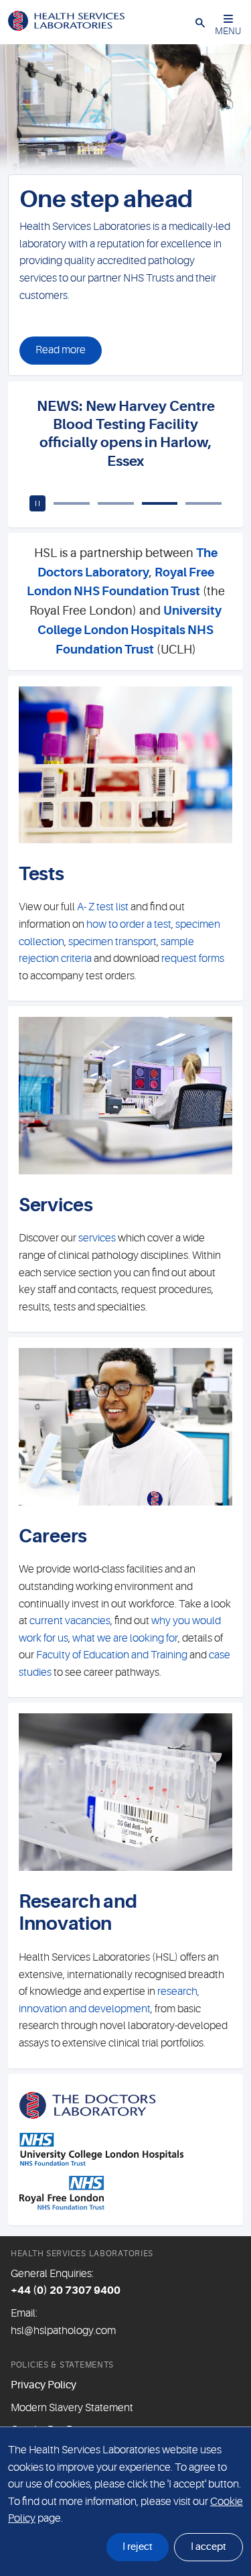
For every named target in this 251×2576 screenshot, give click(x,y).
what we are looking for (125, 1638)
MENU (228, 31)
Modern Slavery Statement (72, 2408)
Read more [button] (61, 350)
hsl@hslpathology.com (63, 2331)
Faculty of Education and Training (112, 1655)
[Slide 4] (203, 503)
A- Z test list (102, 907)
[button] (200, 22)
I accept (208, 2547)
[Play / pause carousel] (13, 159)
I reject (138, 2547)
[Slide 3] (160, 503)
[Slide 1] (138, 159)
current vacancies (70, 1621)
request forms (193, 959)
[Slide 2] (116, 503)
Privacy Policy (44, 2385)
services (97, 1238)
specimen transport (112, 942)
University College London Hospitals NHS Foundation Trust (130, 630)
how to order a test (129, 924)
